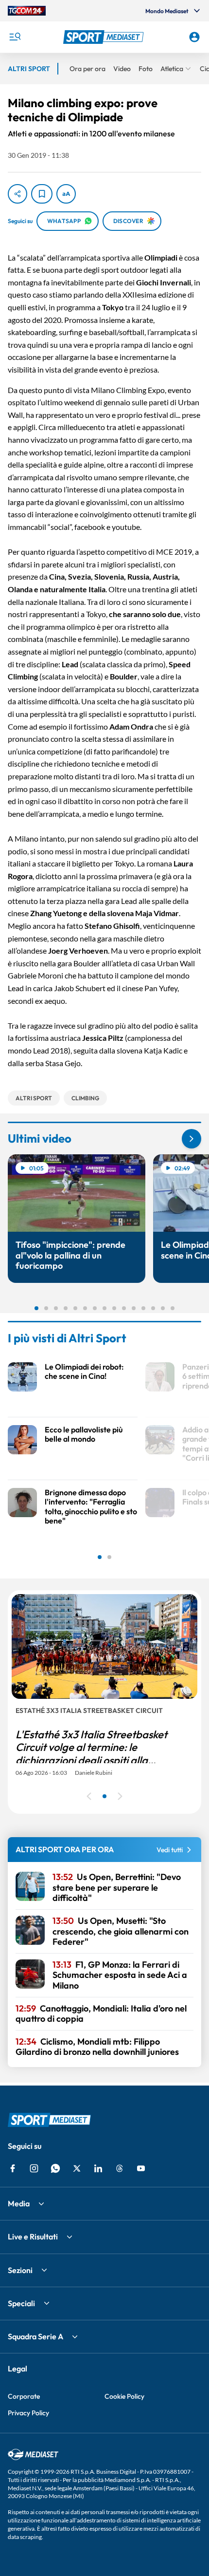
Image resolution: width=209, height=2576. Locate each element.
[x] (77, 2168)
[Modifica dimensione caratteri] (66, 194)
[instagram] (34, 2168)
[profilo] (194, 37)
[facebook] (13, 2168)
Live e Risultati (33, 2237)
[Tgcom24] (27, 11)
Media (19, 2203)
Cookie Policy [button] (124, 2396)
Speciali (21, 2303)
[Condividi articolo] (17, 194)
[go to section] (192, 1139)
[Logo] (105, 37)
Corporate (24, 2396)
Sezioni (20, 2270)
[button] (105, 37)
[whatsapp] (55, 2168)
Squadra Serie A (35, 2336)
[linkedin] (98, 2168)
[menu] (15, 37)
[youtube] (141, 2168)
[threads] (120, 2168)
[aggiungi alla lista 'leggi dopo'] (42, 194)
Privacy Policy (28, 2413)
